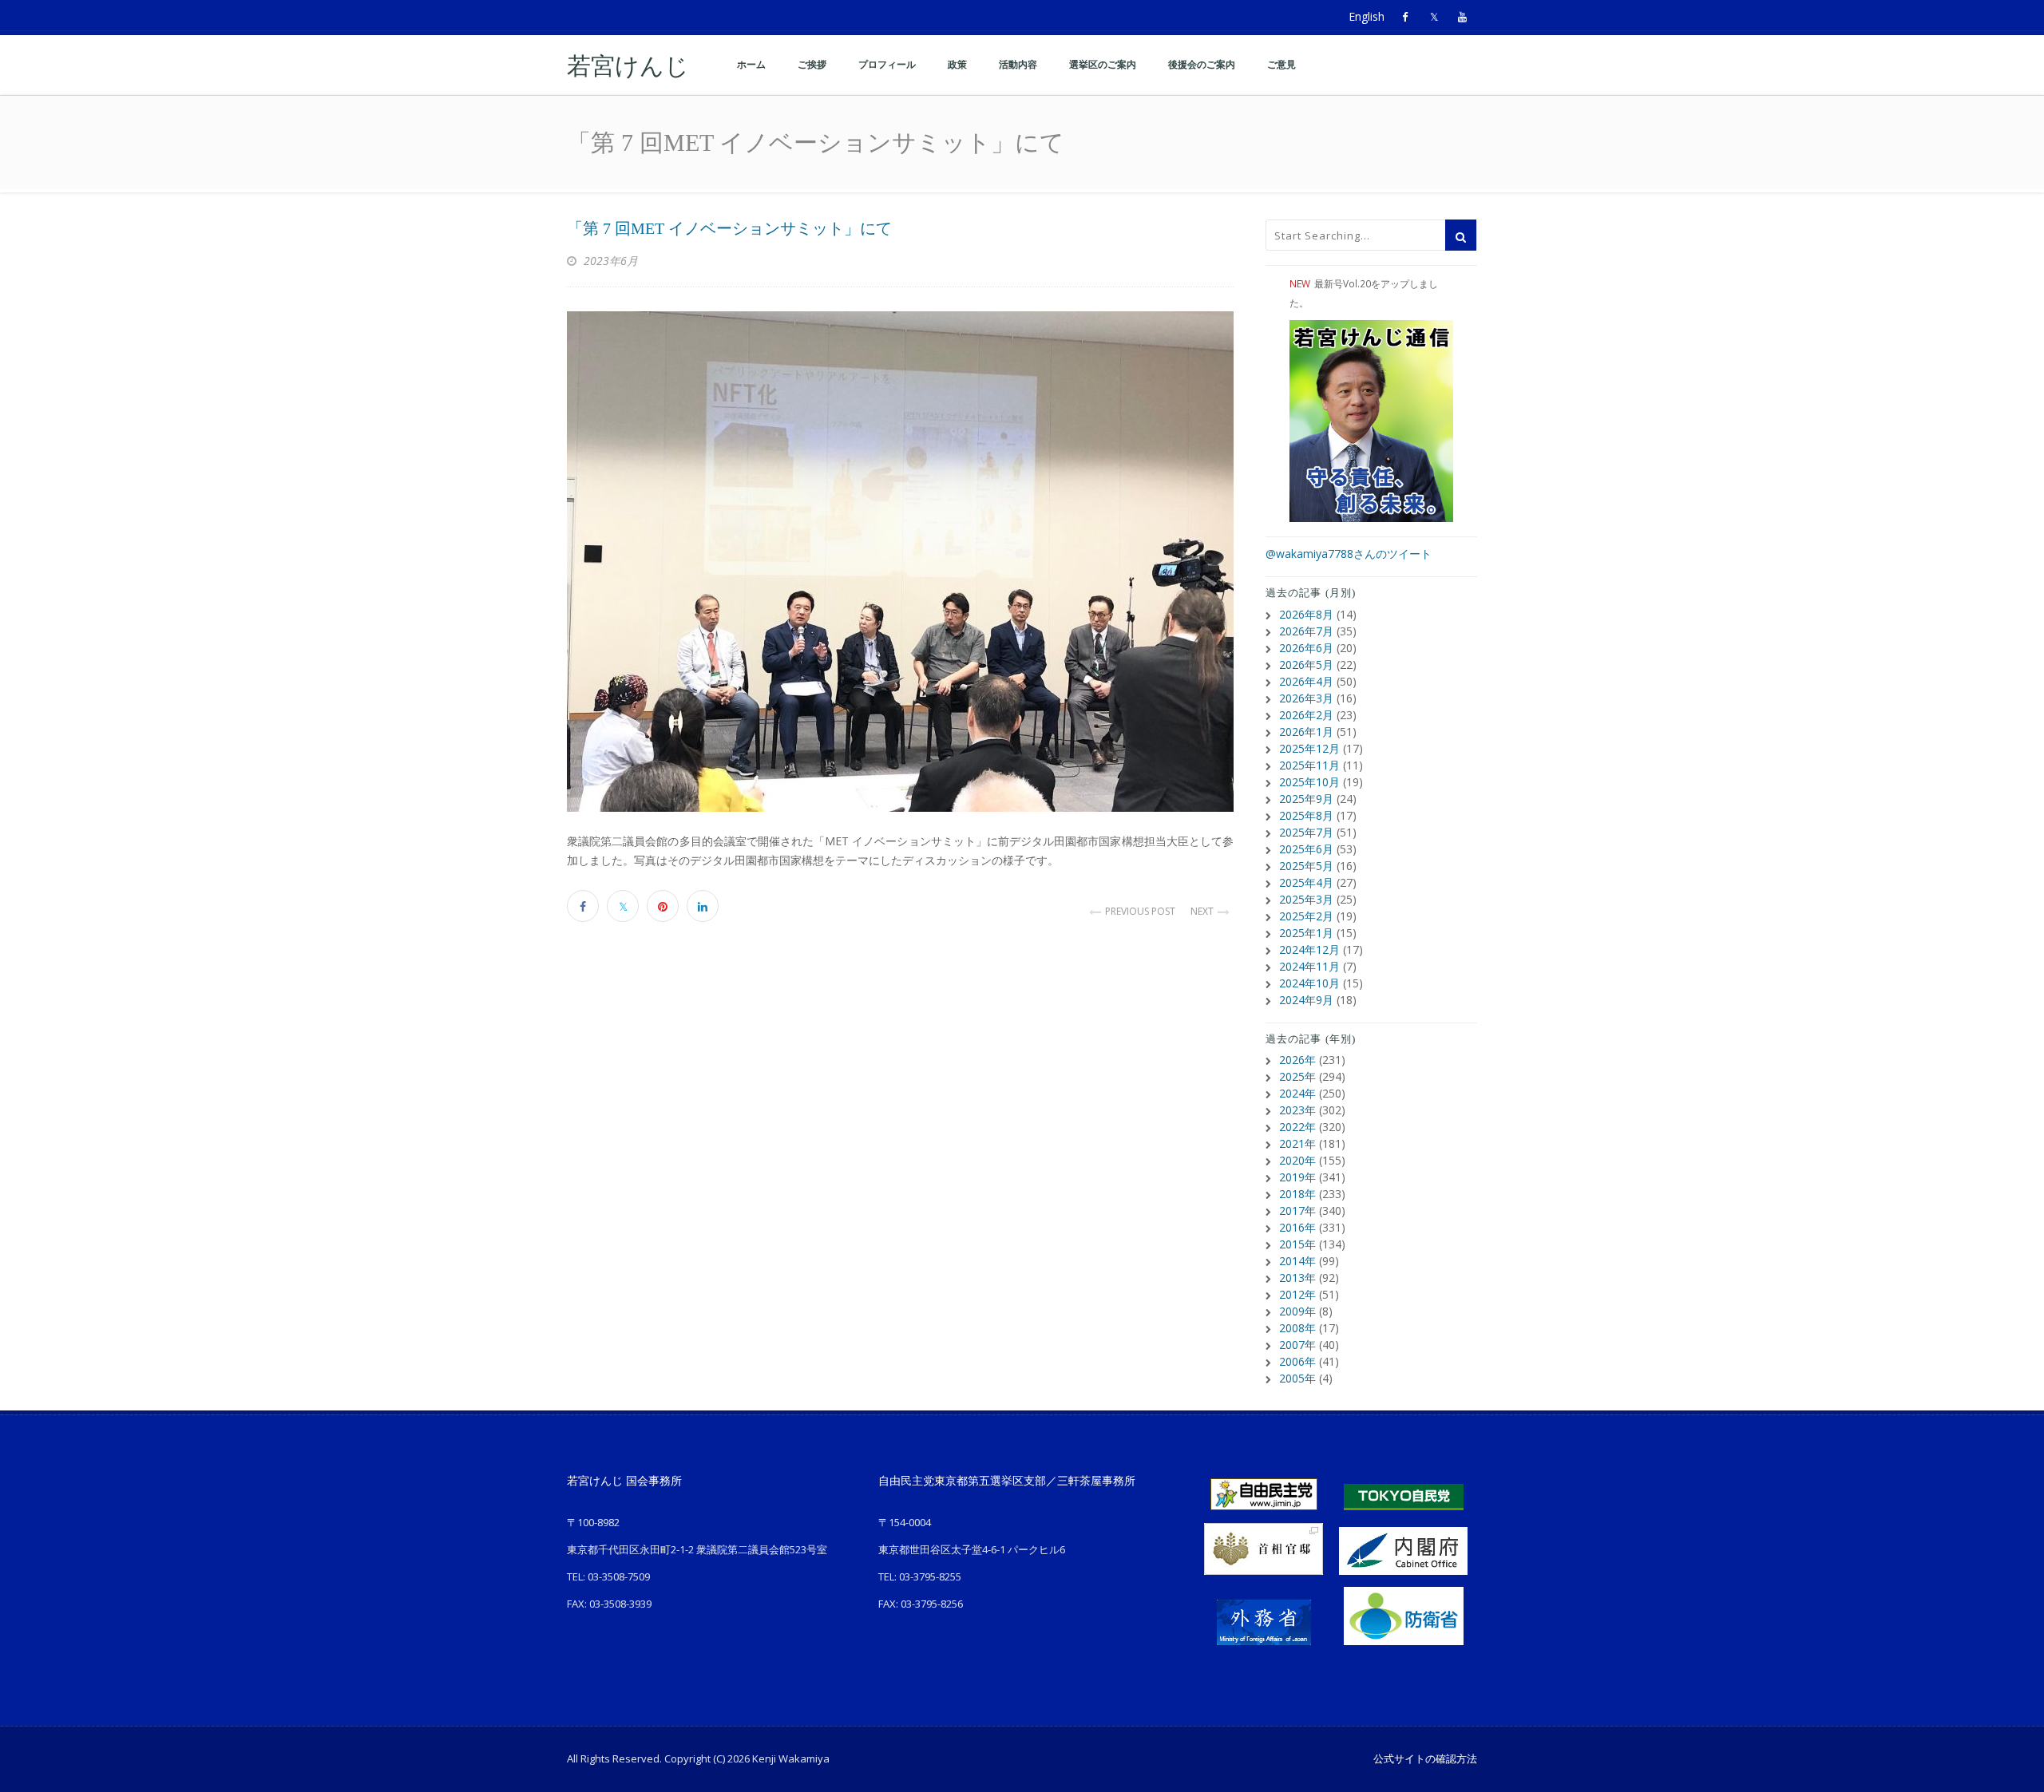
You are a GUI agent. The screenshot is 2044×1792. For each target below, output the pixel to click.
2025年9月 (1306, 799)
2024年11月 (1309, 966)
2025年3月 (1306, 899)
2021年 (1297, 1143)
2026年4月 (1306, 681)
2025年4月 (1306, 882)
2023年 (1297, 1110)
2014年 (1297, 1261)
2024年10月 (1309, 983)
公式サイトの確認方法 (1425, 1758)
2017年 (1297, 1210)
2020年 (1297, 1160)
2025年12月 (1309, 748)
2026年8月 (1306, 614)
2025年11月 (1309, 765)
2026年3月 (1306, 698)
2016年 (1297, 1227)
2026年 (1297, 1060)
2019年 (1297, 1177)
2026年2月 (1306, 715)
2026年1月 (1306, 732)
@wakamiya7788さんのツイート (1349, 554)
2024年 (1297, 1093)
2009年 (1297, 1311)
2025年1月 (1306, 933)
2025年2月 (1306, 916)
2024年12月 (1309, 949)
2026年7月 (1306, 631)
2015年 (1297, 1244)
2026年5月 (1306, 665)
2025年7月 (1306, 832)
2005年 (1297, 1378)
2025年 (1297, 1076)
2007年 (1297, 1345)
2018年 (1297, 1194)
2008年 (1297, 1328)
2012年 (1297, 1294)
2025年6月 (1306, 849)
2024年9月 (1306, 1000)
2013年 (1297, 1278)
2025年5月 (1306, 866)
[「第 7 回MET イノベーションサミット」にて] (900, 562)
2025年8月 (1306, 815)
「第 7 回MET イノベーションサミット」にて (737, 228)
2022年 (1297, 1127)
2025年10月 (1309, 782)
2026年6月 (1306, 648)
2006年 (1297, 1361)
